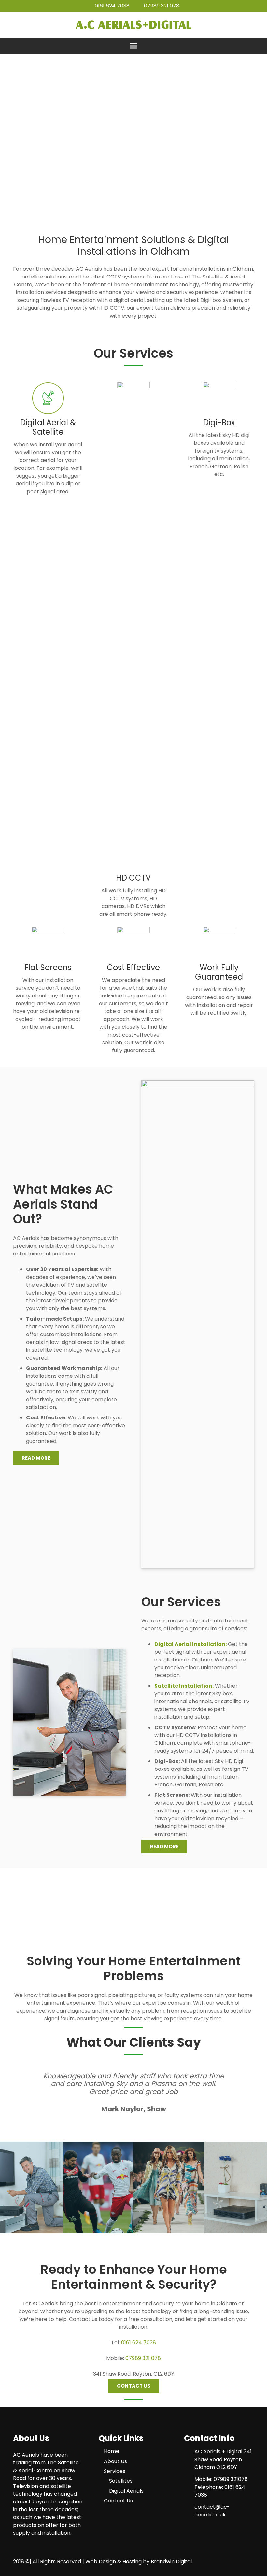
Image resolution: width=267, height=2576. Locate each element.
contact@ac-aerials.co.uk (212, 2511)
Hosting (132, 2562)
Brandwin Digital (171, 2562)
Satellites (121, 2481)
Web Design (101, 2562)
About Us (115, 2461)
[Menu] (133, 46)
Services (115, 2471)
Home (112, 2451)
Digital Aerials (126, 2491)
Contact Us (118, 2501)
